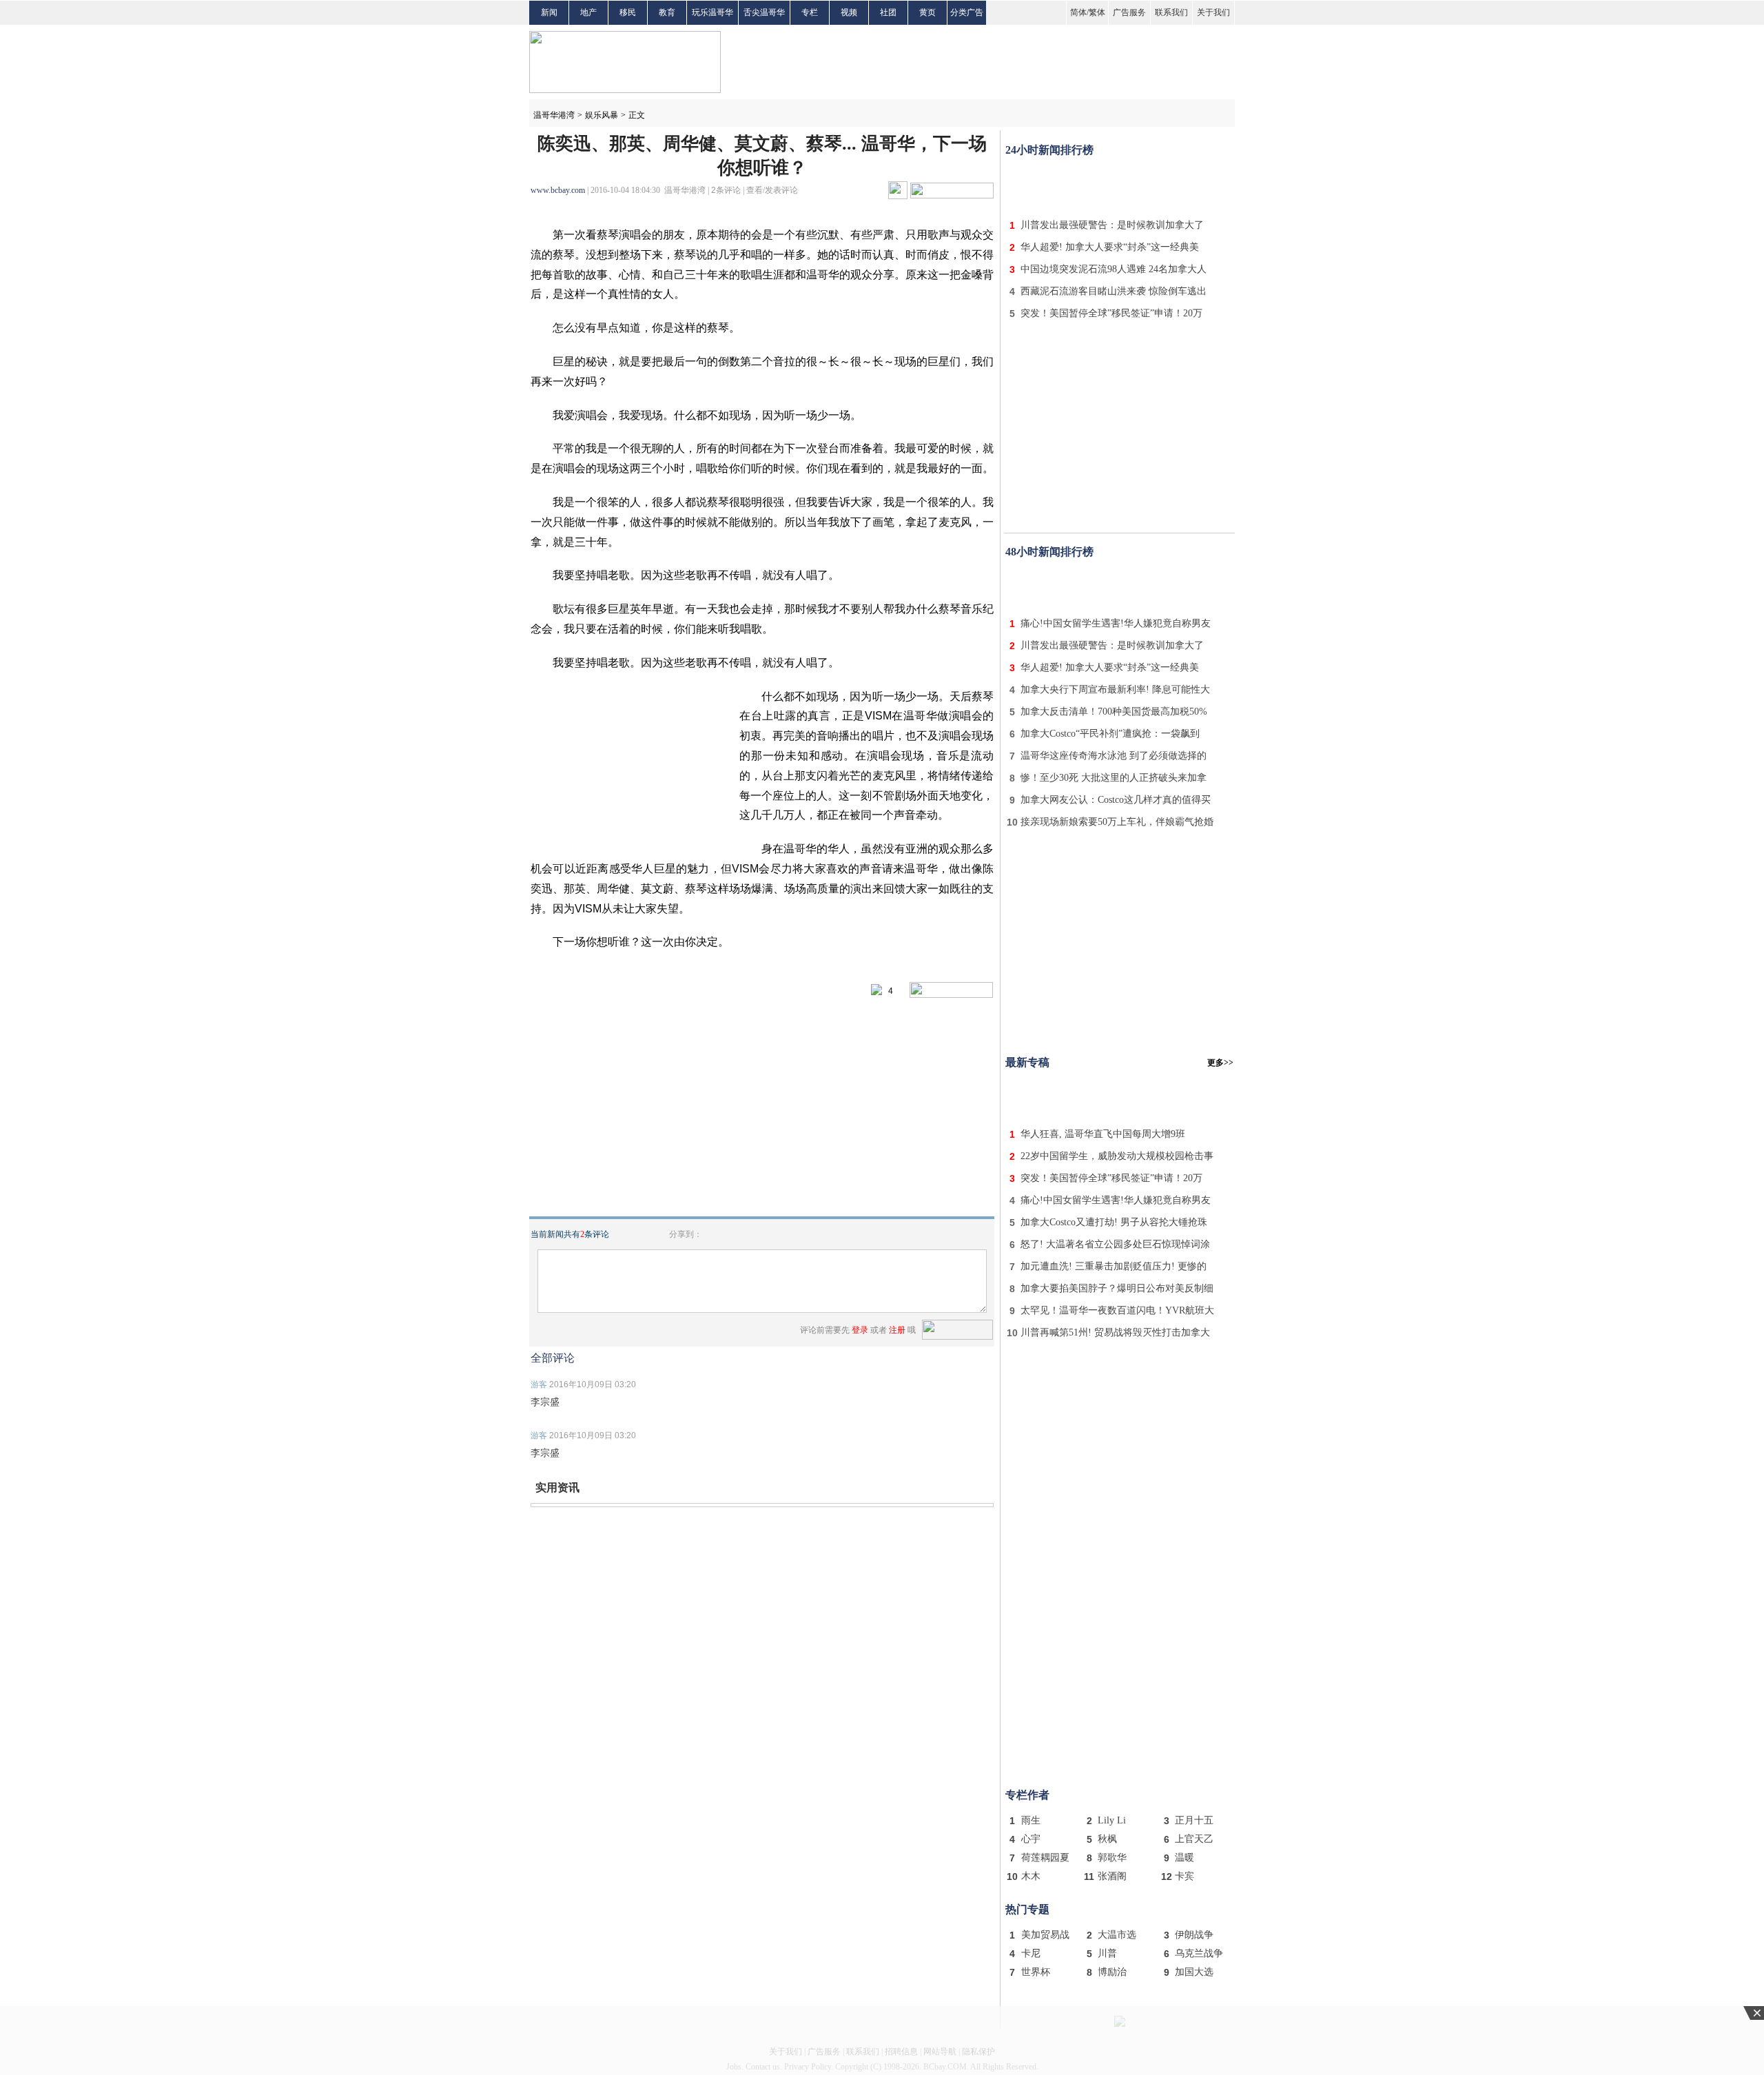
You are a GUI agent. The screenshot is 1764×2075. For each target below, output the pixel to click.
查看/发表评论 (772, 190)
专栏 (810, 12)
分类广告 (967, 12)
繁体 (1097, 12)
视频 (849, 12)
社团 (888, 12)
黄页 (927, 12)
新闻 (549, 12)
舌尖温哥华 (764, 12)
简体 (1078, 12)
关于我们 (1213, 12)
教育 (667, 12)
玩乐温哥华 (712, 12)
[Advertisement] (1120, 185)
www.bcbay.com (558, 190)
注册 (897, 1330)
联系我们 (1171, 12)
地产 (588, 12)
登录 (860, 1330)
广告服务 (1129, 12)
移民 (628, 12)
